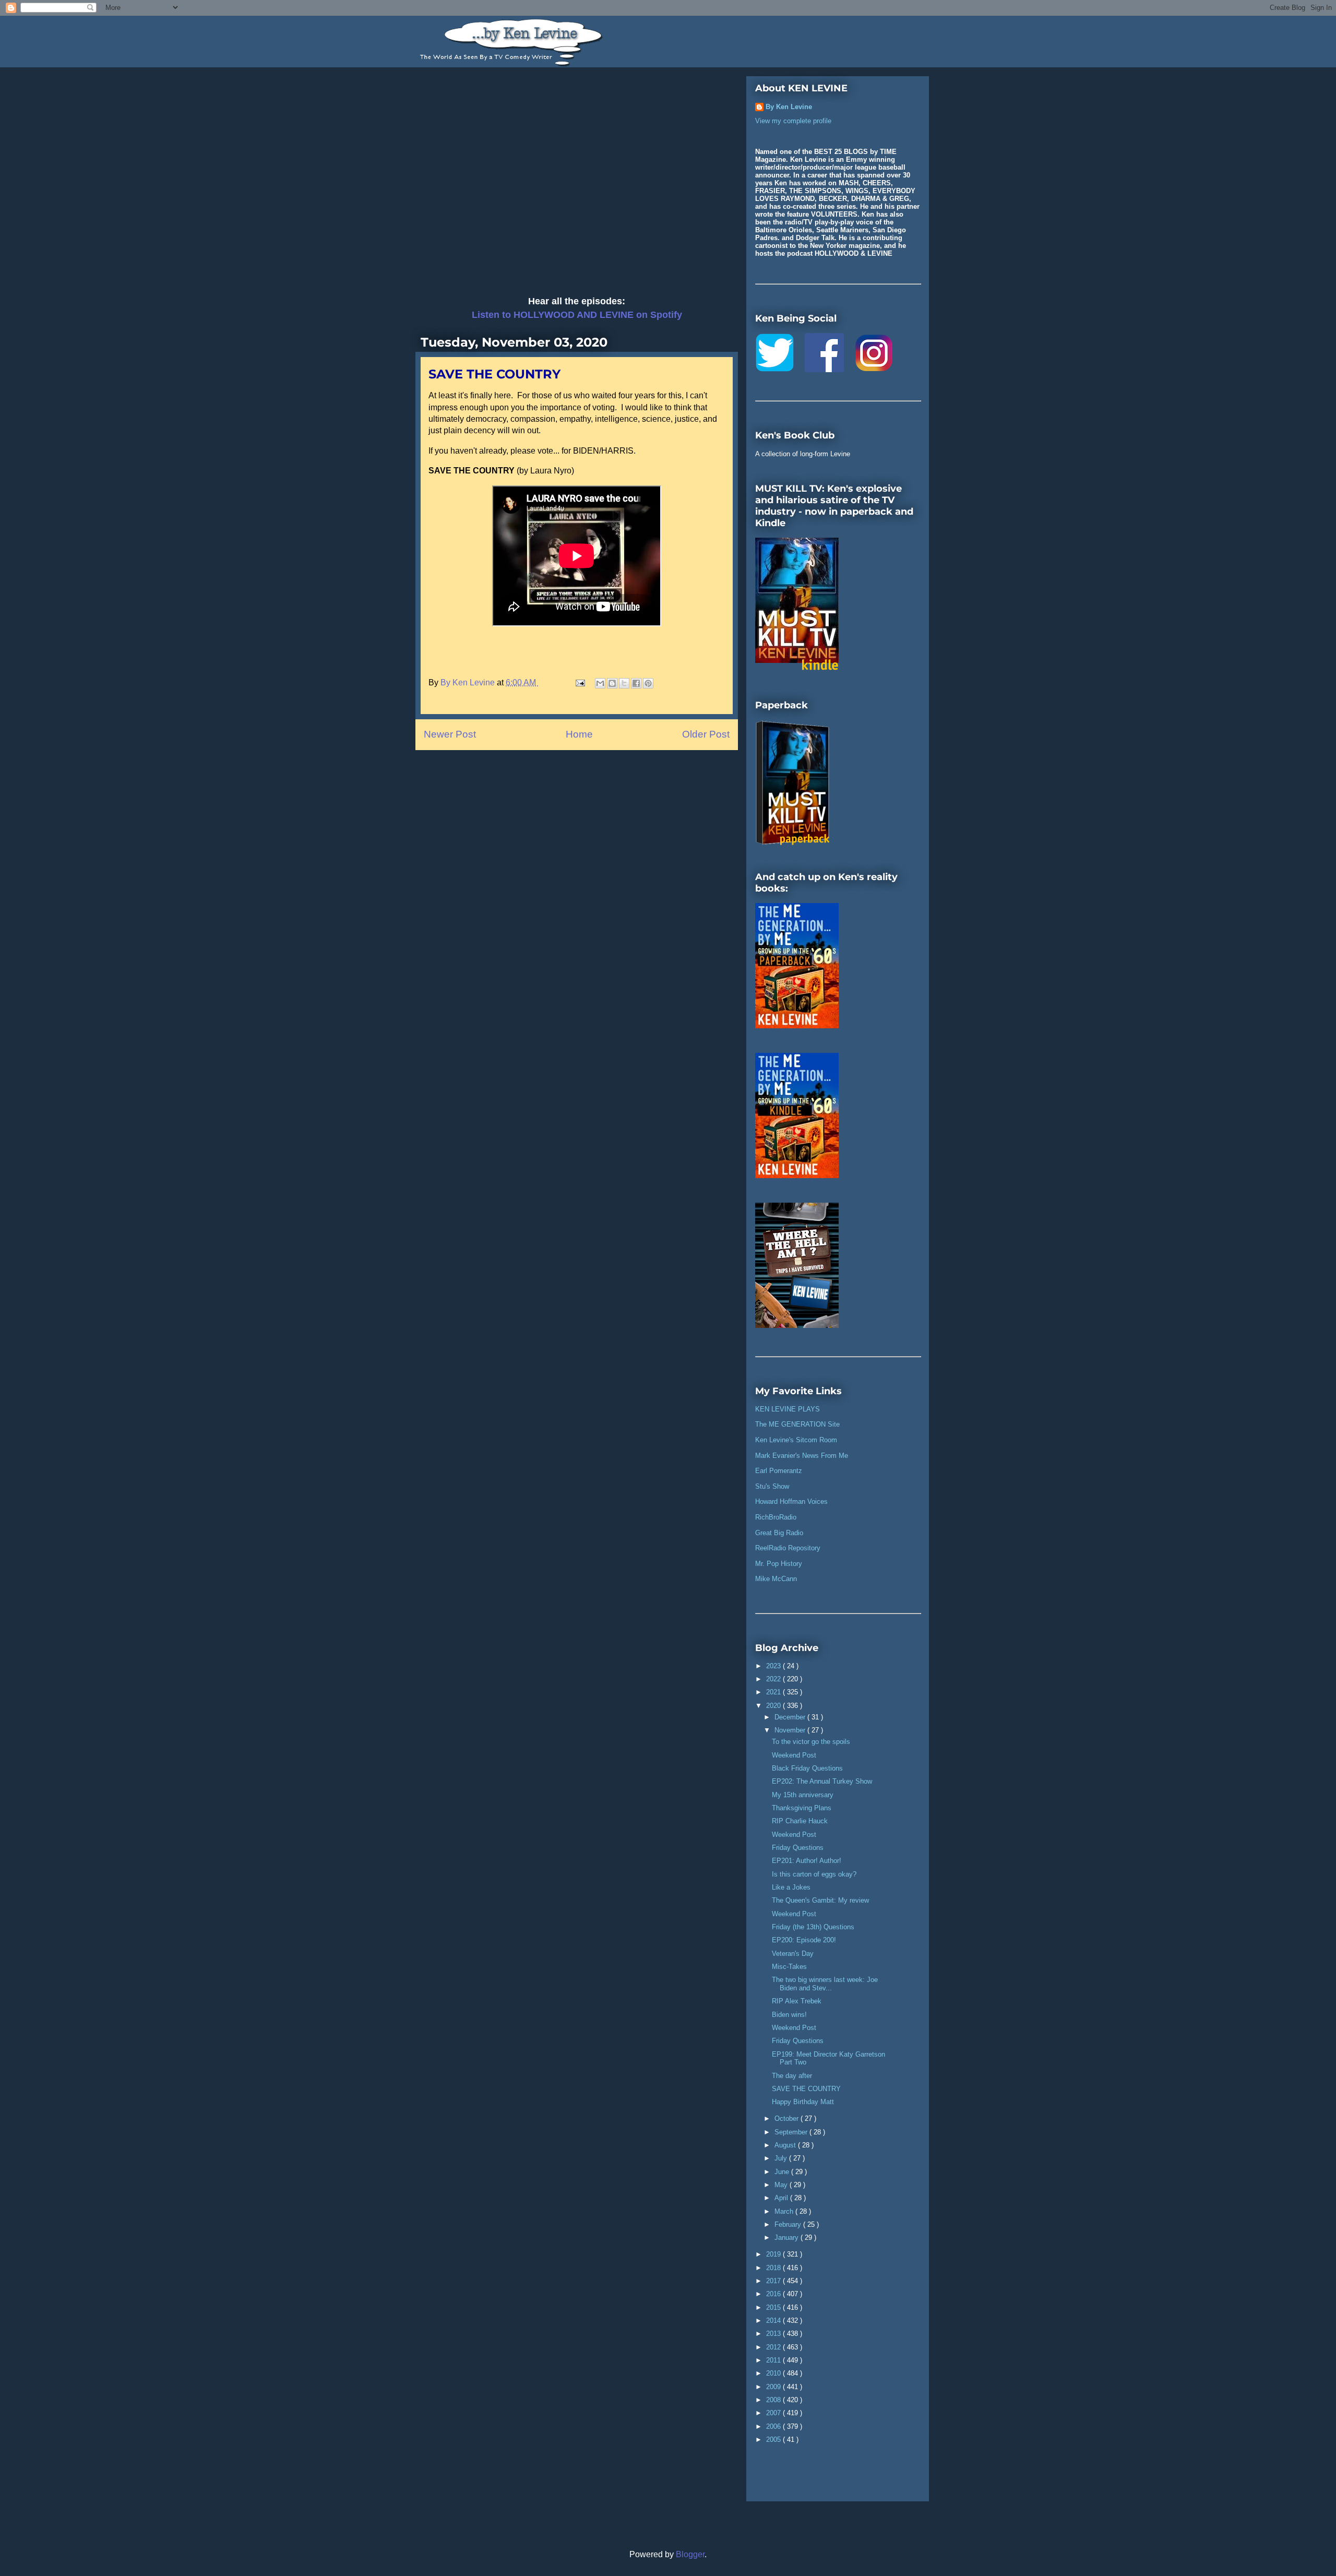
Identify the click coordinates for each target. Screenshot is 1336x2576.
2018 (774, 2268)
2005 (774, 2440)
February (789, 2224)
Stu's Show (772, 1486)
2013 (774, 2334)
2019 (774, 2254)
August (786, 2145)
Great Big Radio (779, 1533)
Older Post (706, 734)
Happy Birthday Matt (803, 2102)
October (788, 2118)
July (782, 2158)
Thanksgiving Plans (802, 1808)
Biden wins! (789, 2015)
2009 (774, 2387)
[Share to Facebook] (636, 683)
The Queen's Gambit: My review (820, 1900)
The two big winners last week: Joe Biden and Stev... (825, 1984)
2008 (774, 2400)
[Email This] (600, 683)
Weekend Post (794, 1755)
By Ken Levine (789, 107)
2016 (774, 2294)
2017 (774, 2281)
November (791, 1730)
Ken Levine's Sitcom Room (796, 1440)
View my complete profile (793, 121)
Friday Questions (798, 1848)
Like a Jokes (791, 1887)
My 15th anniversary (803, 1795)
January (788, 2237)
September (792, 2132)
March (785, 2211)
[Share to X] (624, 683)
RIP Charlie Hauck (800, 1821)
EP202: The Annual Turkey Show (822, 1781)
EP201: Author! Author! (807, 1861)
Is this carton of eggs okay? (814, 1874)
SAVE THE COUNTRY (806, 2089)
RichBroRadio (776, 1517)
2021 (774, 1692)
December (791, 1717)
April (782, 2198)
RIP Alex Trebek (797, 2001)
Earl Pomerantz (779, 1471)
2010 (774, 2373)
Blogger (690, 2554)
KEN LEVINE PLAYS (788, 1409)
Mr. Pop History (779, 1564)
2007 (774, 2413)
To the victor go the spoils (811, 1742)
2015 (774, 2307)
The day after (792, 2076)
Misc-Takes (789, 1967)
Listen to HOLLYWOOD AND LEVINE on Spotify (577, 315)
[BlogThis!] (612, 683)
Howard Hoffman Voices (791, 1501)
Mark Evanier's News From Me (802, 1456)
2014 (774, 2320)
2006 (774, 2426)
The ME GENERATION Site (797, 1424)
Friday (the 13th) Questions (813, 1927)
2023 (774, 1666)
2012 (774, 2347)
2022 (774, 1679)
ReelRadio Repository (788, 1548)
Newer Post (450, 734)
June (783, 2172)
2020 (774, 1706)
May (782, 2185)
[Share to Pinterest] (648, 683)
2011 (774, 2360)
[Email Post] (579, 682)
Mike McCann (776, 1579)
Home (579, 734)
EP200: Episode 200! (804, 1940)
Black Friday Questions (807, 1768)
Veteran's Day (793, 1954)
